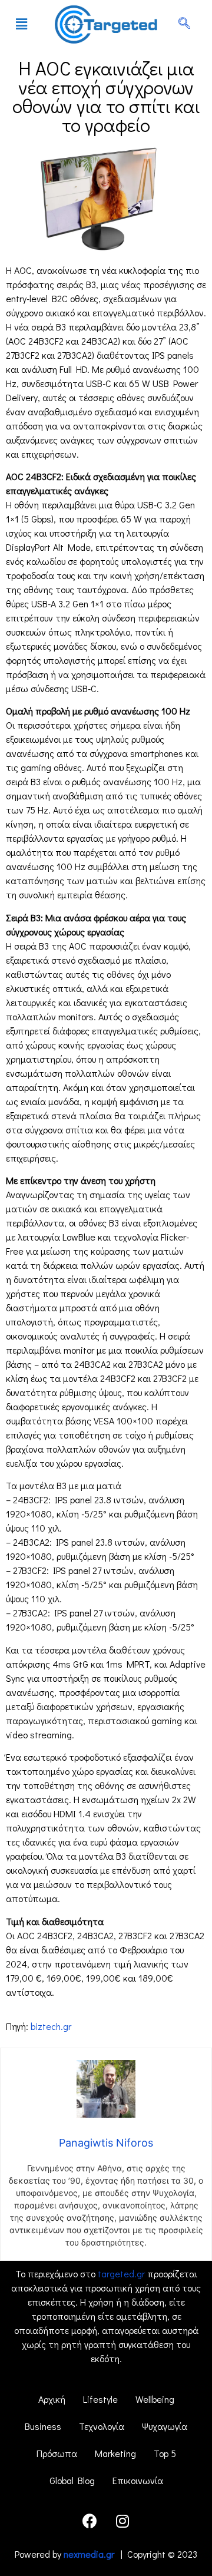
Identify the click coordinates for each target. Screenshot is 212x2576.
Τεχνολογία (102, 2426)
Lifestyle (100, 2399)
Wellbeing (155, 2399)
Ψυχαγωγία (165, 2426)
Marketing (115, 2453)
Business (43, 2426)
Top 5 (165, 2453)
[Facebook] (90, 2521)
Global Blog (72, 2480)
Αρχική (52, 2399)
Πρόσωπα (57, 2453)
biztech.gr (51, 2026)
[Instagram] (122, 2521)
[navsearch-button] (184, 24)
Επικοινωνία (138, 2480)
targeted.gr (121, 2274)
